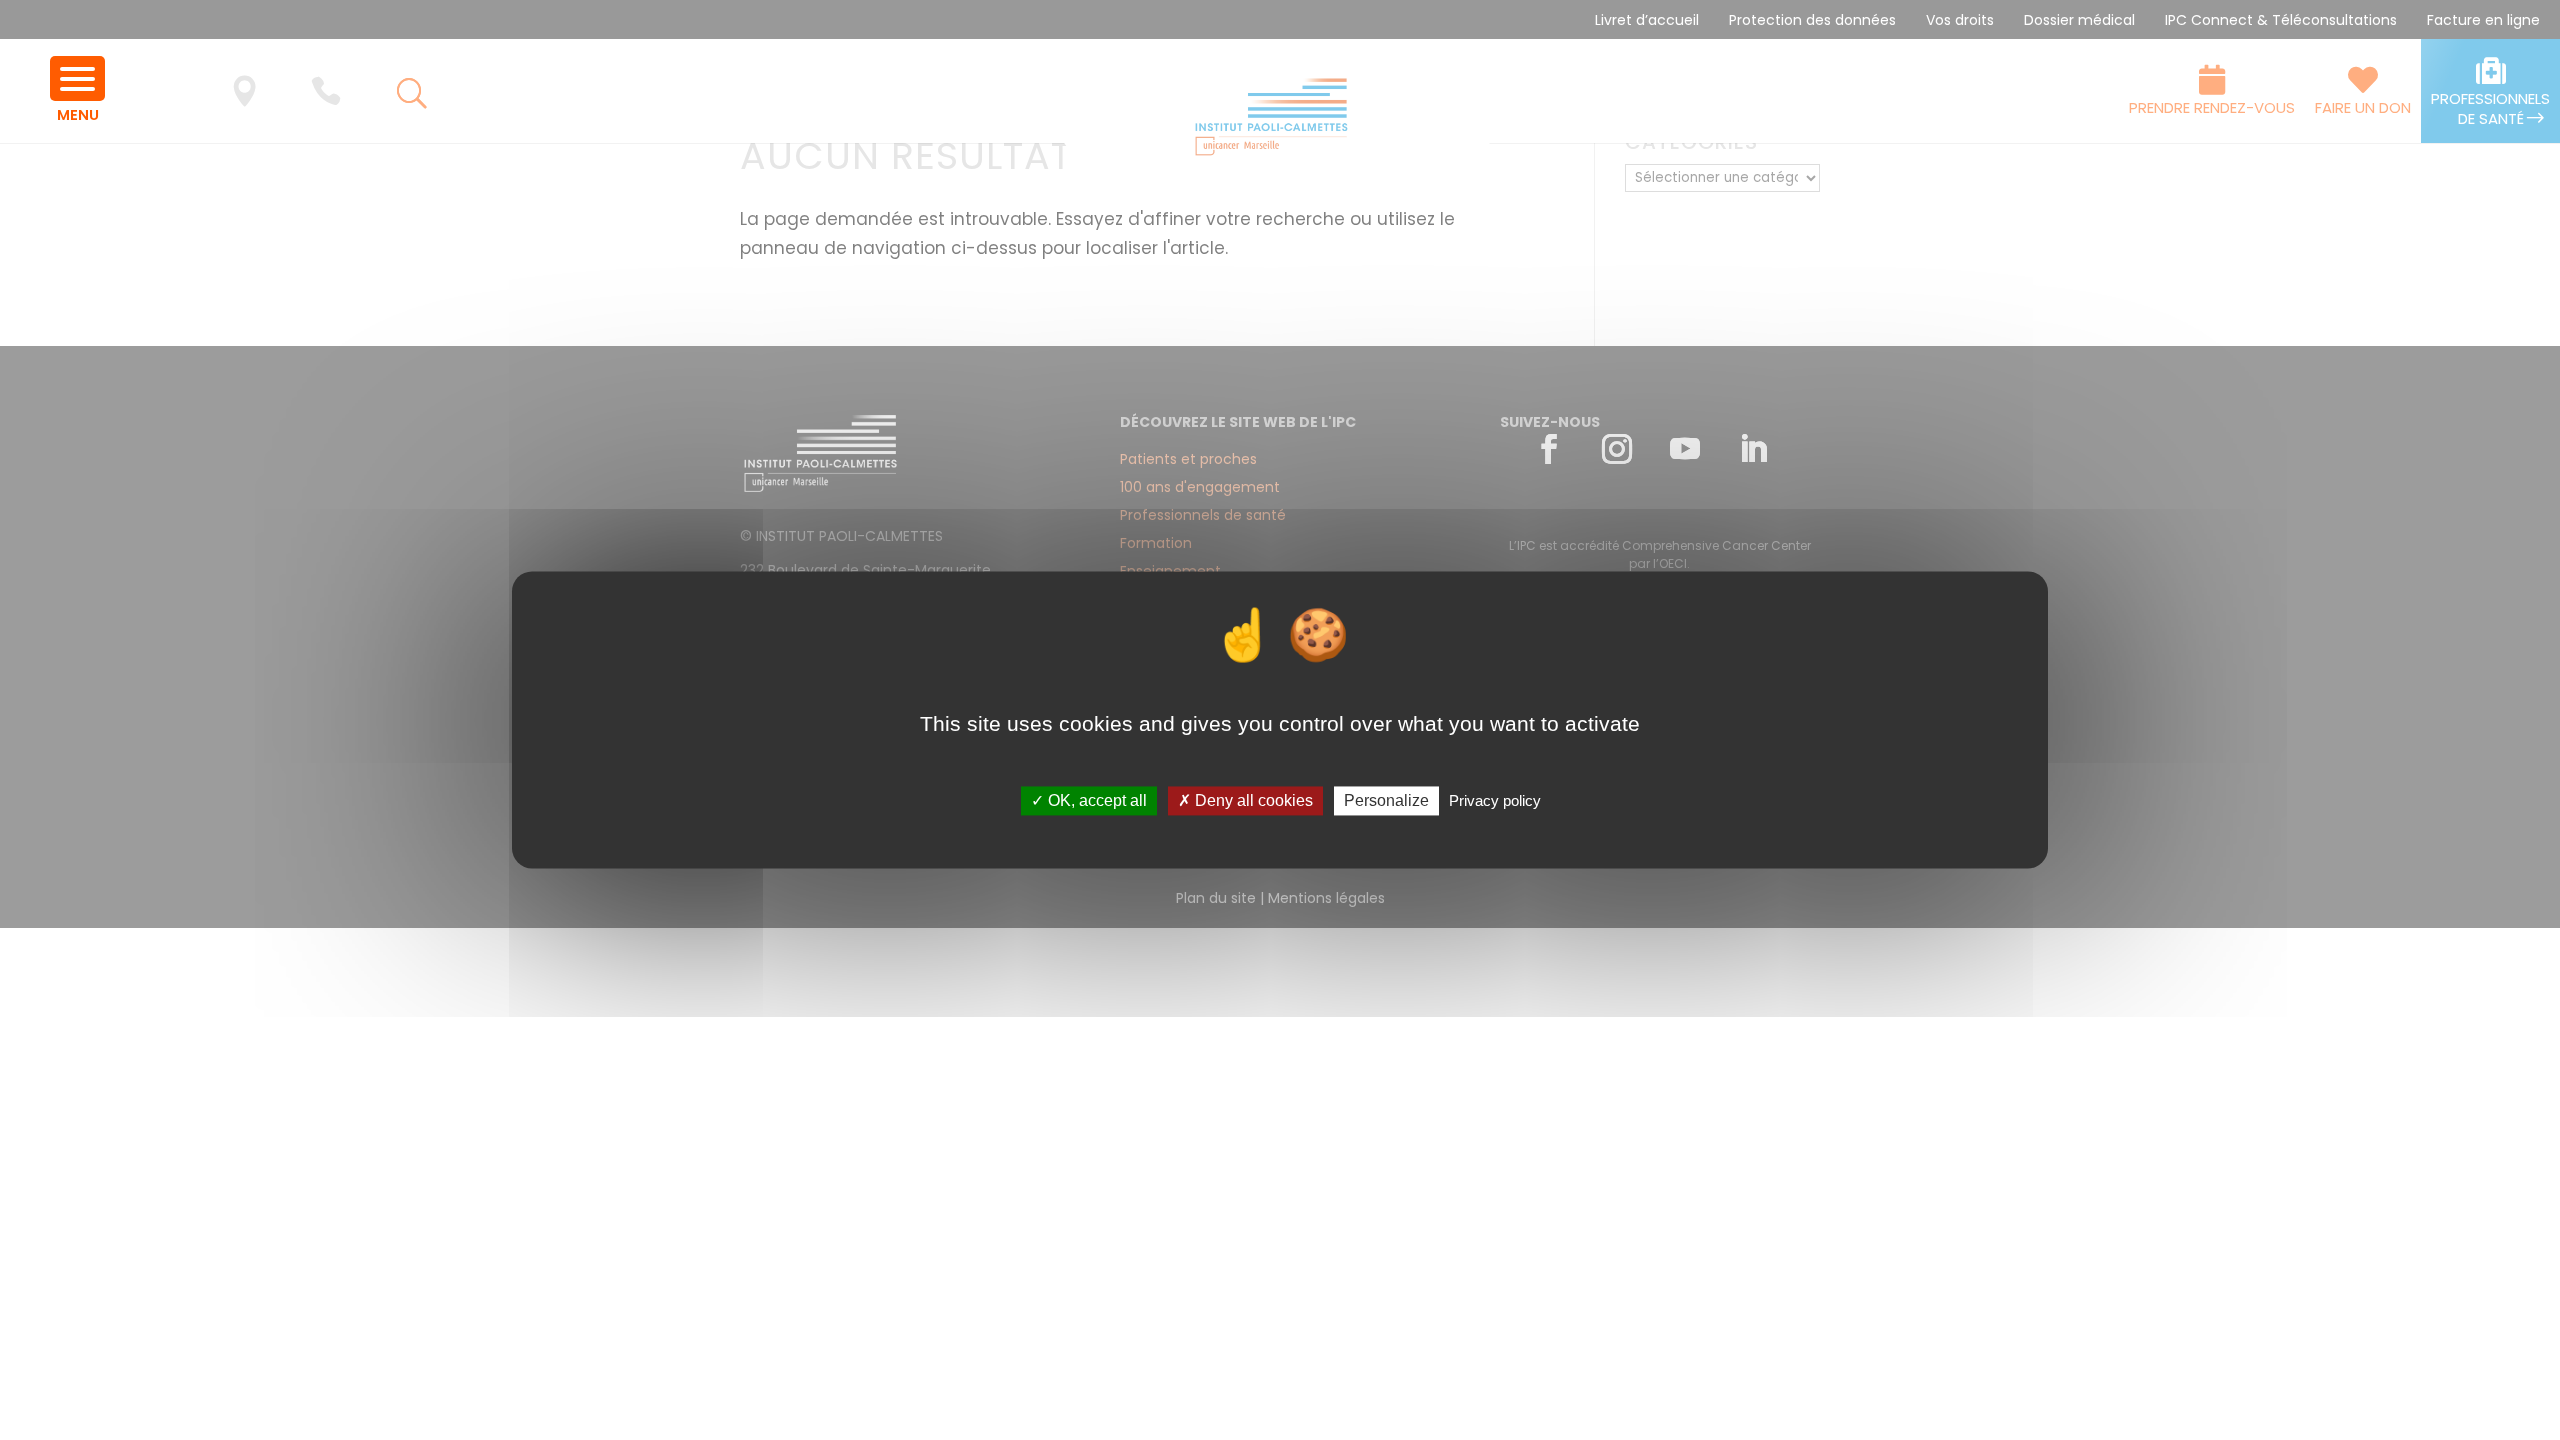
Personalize (1386, 800)
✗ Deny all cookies (1245, 800)
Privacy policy (1495, 800)
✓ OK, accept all (1089, 800)
